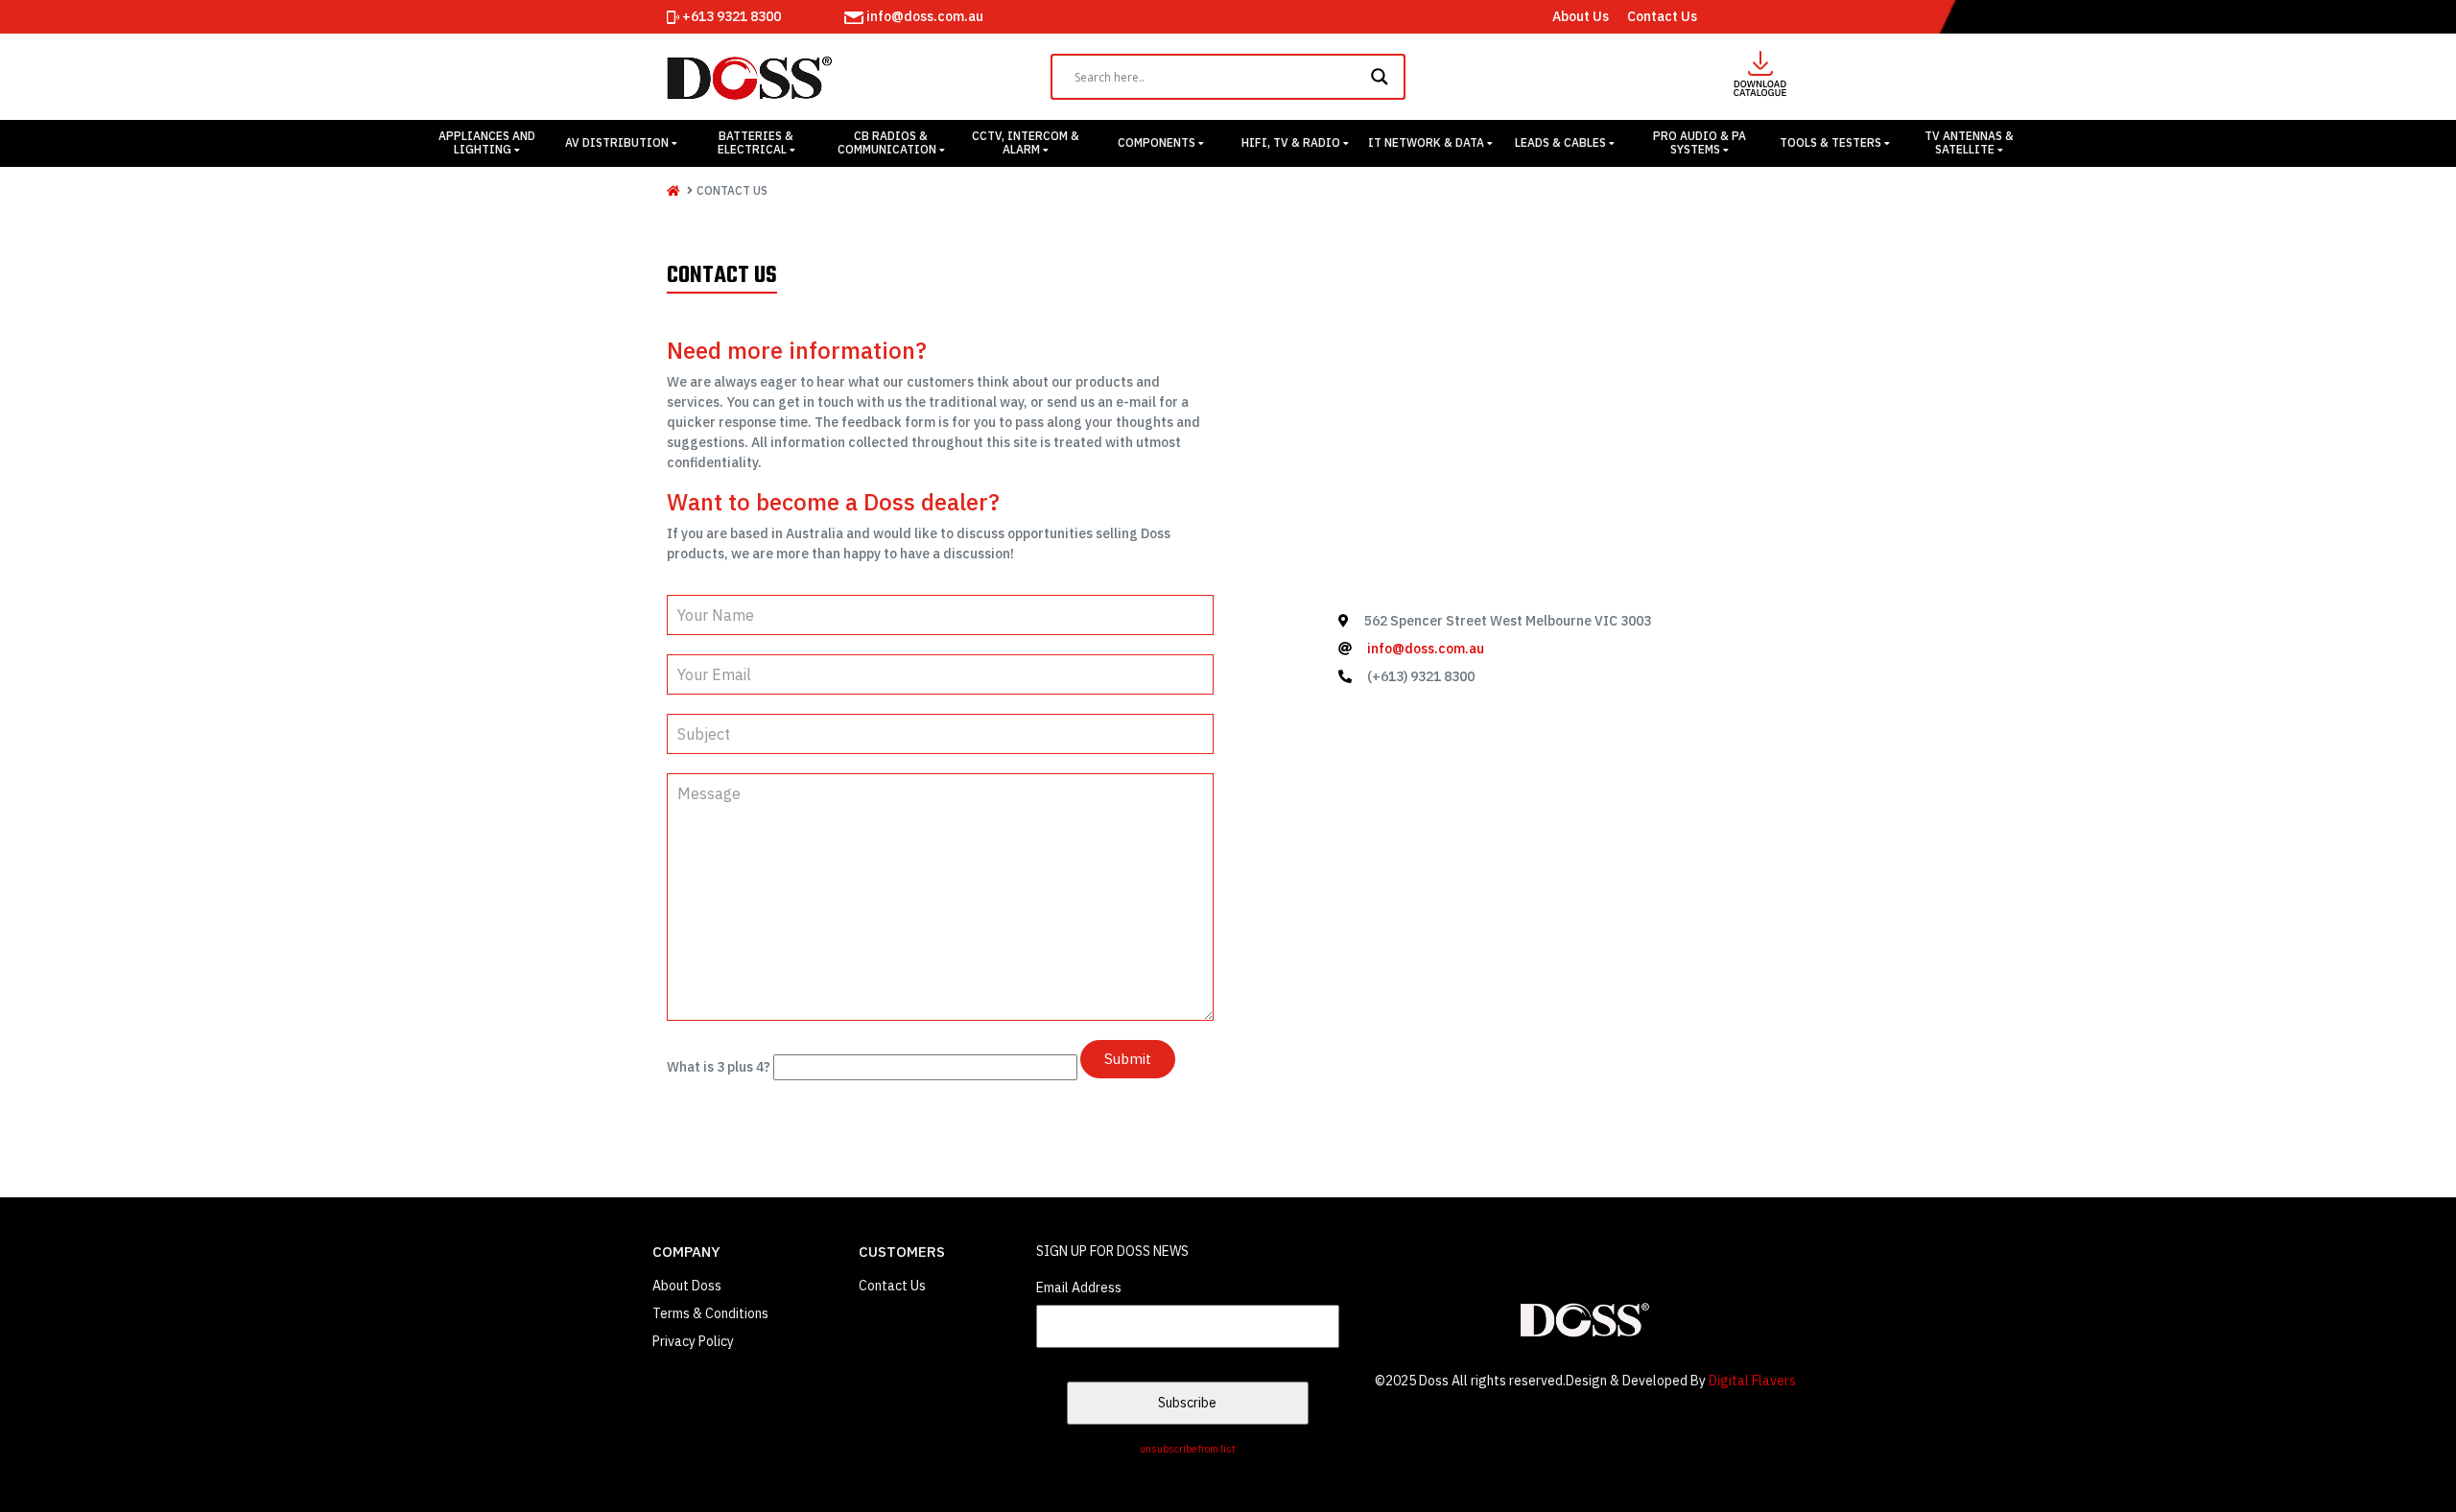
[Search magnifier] (1382, 77)
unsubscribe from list (1188, 1449)
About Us (1581, 16)
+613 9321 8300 (730, 16)
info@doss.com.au (923, 16)
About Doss (687, 1286)
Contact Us (1662, 16)
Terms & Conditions (710, 1313)
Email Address (1079, 1288)
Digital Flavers (1752, 1381)
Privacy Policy (693, 1341)
